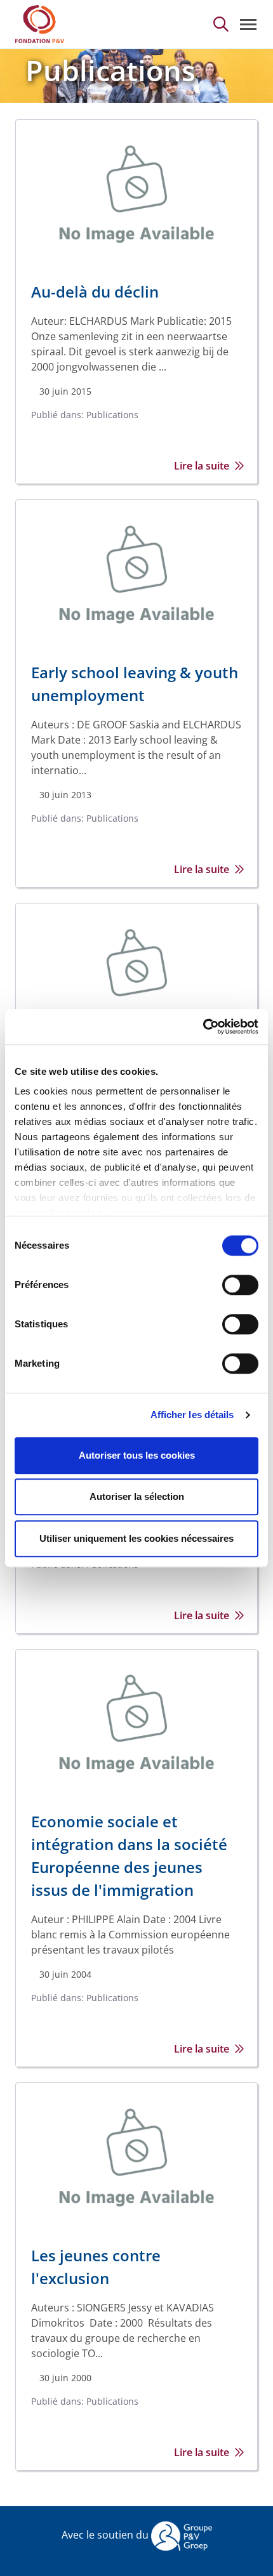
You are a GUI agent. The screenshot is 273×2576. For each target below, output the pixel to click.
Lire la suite (202, 466)
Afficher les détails (192, 1415)
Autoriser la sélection (137, 1496)
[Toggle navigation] (248, 24)
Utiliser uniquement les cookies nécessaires (136, 1538)
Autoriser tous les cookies (137, 1455)
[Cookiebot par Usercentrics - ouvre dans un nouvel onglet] (203, 1027)
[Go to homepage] (40, 24)
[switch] (240, 1285)
